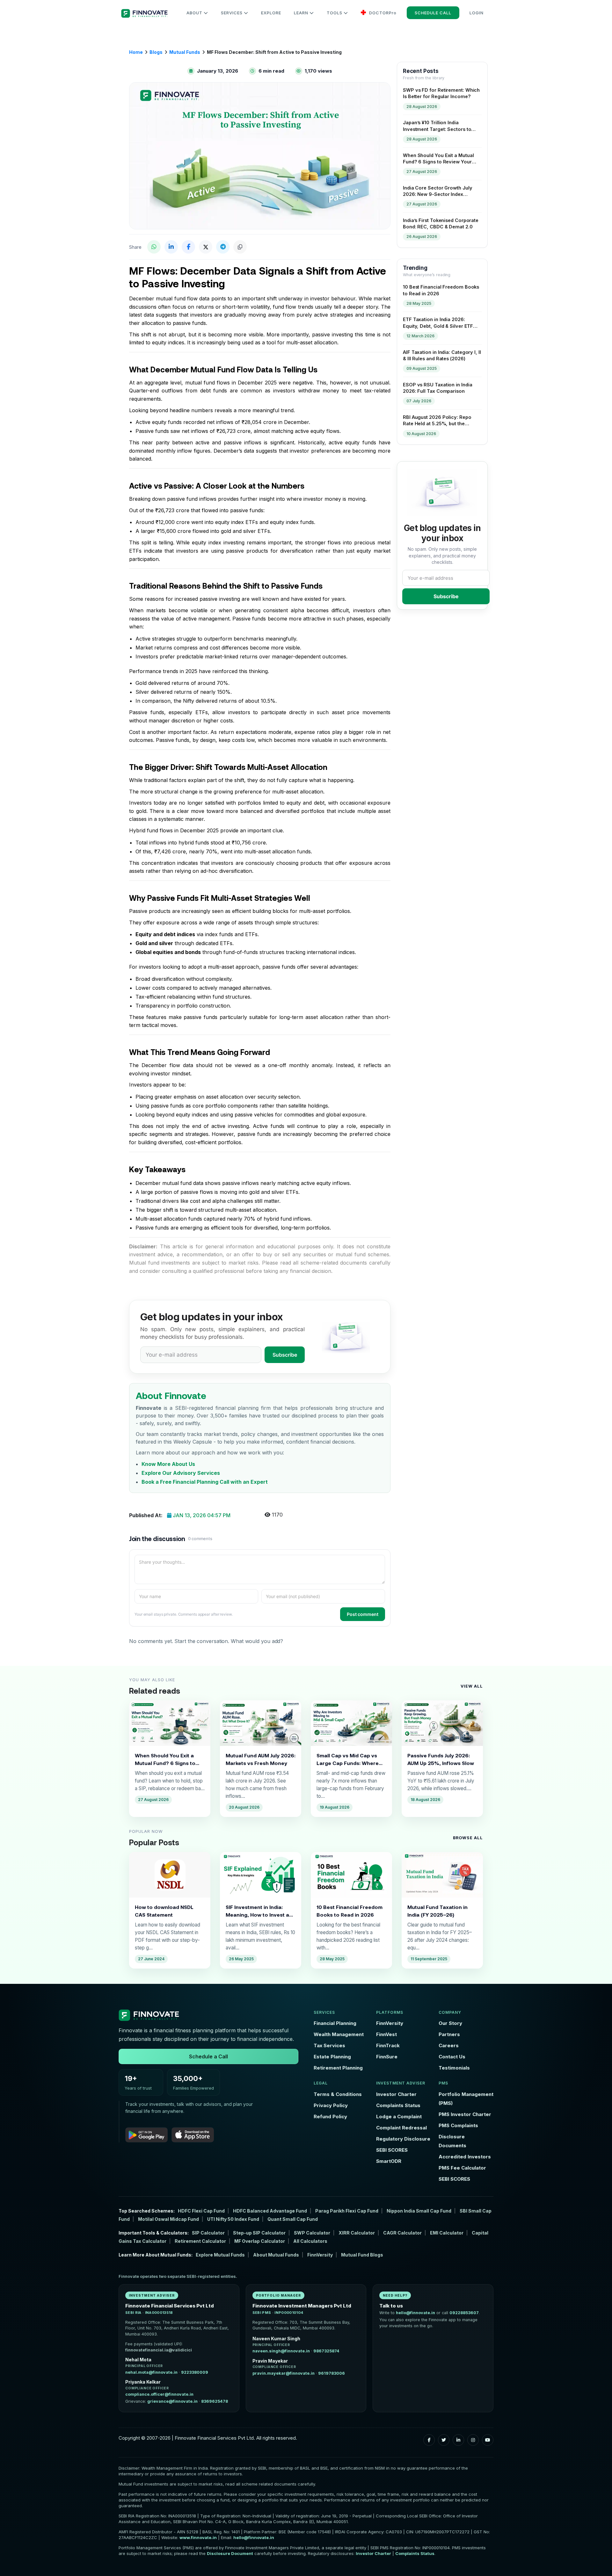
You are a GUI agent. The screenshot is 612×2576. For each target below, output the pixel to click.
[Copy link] (240, 247)
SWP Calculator (312, 2233)
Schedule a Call (208, 2056)
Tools (335, 13)
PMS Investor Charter (465, 2114)
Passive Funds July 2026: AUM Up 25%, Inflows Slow (441, 1759)
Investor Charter (396, 2094)
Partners (449, 2034)
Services (232, 13)
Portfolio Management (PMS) (466, 2099)
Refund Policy (330, 2117)
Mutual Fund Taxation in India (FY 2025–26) (437, 1911)
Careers (449, 2045)
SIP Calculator (208, 2233)
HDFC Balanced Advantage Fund (270, 2211)
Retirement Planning (338, 2068)
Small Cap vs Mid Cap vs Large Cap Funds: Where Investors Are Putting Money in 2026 (348, 1760)
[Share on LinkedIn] (171, 247)
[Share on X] (206, 247)
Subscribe (285, 1355)
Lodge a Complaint (399, 2117)
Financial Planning (335, 2023)
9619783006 (331, 2373)
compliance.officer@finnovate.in (159, 2394)
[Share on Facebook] (188, 247)
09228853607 (464, 2313)
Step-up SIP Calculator (259, 2233)
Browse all (468, 1838)
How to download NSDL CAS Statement (164, 1911)
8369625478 (215, 2401)
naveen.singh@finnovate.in (281, 2351)
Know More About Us (168, 1464)
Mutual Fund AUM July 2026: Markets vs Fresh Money (261, 1759)
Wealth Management (339, 2034)
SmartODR (389, 2161)
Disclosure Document (230, 2553)
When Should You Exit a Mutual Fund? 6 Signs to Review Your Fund (165, 1760)
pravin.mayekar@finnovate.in (284, 2373)
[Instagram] (473, 2440)
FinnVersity (390, 2023)
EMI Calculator (447, 2233)
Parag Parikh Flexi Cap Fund (347, 2211)
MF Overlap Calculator (260, 2241)
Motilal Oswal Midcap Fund (168, 2219)
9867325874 (326, 2351)
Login (477, 13)
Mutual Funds (185, 52)
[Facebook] (429, 2440)
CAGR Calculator (402, 2233)
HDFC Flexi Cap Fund (201, 2211)
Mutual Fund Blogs (362, 2255)
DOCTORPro (382, 13)
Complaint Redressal (401, 2128)
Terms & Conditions (338, 2094)
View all (472, 1686)
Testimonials (454, 2068)
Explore (271, 13)
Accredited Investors (465, 2157)
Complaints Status (398, 2105)
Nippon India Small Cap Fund (419, 2211)
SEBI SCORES (392, 2150)
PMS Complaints (458, 2125)
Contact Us (452, 2057)
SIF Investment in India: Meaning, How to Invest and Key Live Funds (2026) (261, 1911)
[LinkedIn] (458, 2440)
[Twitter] (444, 2440)
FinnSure (387, 2057)
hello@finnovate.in (415, 2313)
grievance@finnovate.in (172, 2401)
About (195, 13)
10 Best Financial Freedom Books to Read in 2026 (350, 1911)
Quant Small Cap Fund (293, 2219)
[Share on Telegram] (223, 247)
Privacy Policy (331, 2105)
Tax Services (329, 2045)
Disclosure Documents (452, 2141)
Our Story (450, 2023)
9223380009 (195, 2372)
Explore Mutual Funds (220, 2255)
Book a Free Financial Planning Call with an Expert (205, 1482)
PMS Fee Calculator (462, 2168)
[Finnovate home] (208, 2015)
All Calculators (310, 2241)
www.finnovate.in (198, 2537)
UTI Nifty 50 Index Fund (233, 2219)
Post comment (363, 1614)
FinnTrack (388, 2045)
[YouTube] (488, 2440)
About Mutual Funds (276, 2255)
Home (136, 52)
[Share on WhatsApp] (154, 247)
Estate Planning (332, 2057)
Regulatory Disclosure (403, 2139)
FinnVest (386, 2034)
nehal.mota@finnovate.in (151, 2372)
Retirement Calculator (200, 2241)
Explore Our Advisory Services (181, 1473)
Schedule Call (433, 13)
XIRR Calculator (357, 2233)
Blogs (156, 52)
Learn (302, 13)
